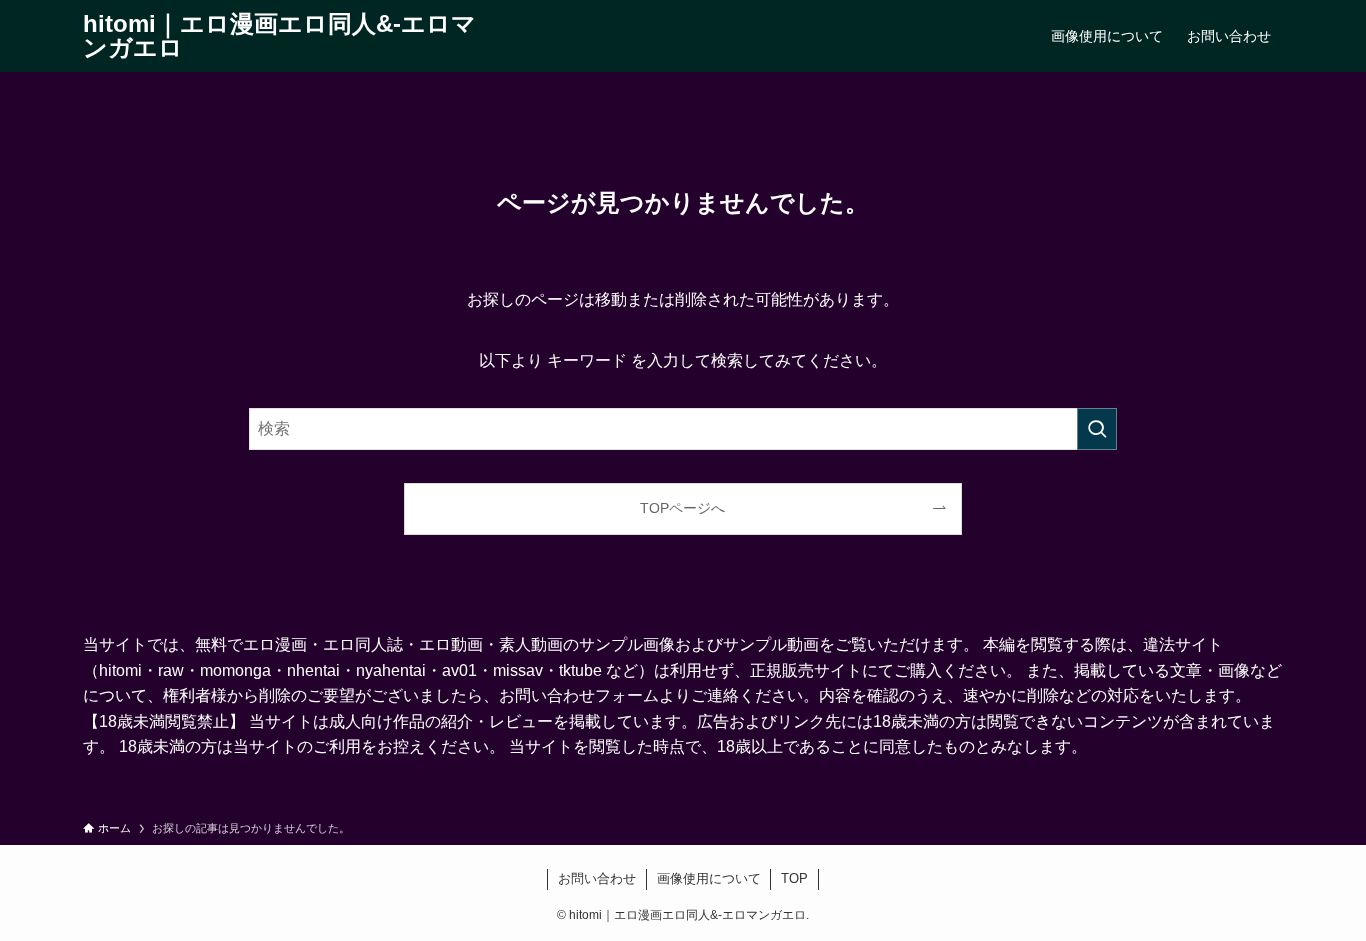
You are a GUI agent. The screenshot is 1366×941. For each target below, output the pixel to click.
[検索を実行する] (1097, 429)
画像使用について (709, 878)
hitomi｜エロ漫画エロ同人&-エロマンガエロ (279, 36)
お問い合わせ (597, 878)
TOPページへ (682, 508)
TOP (794, 878)
